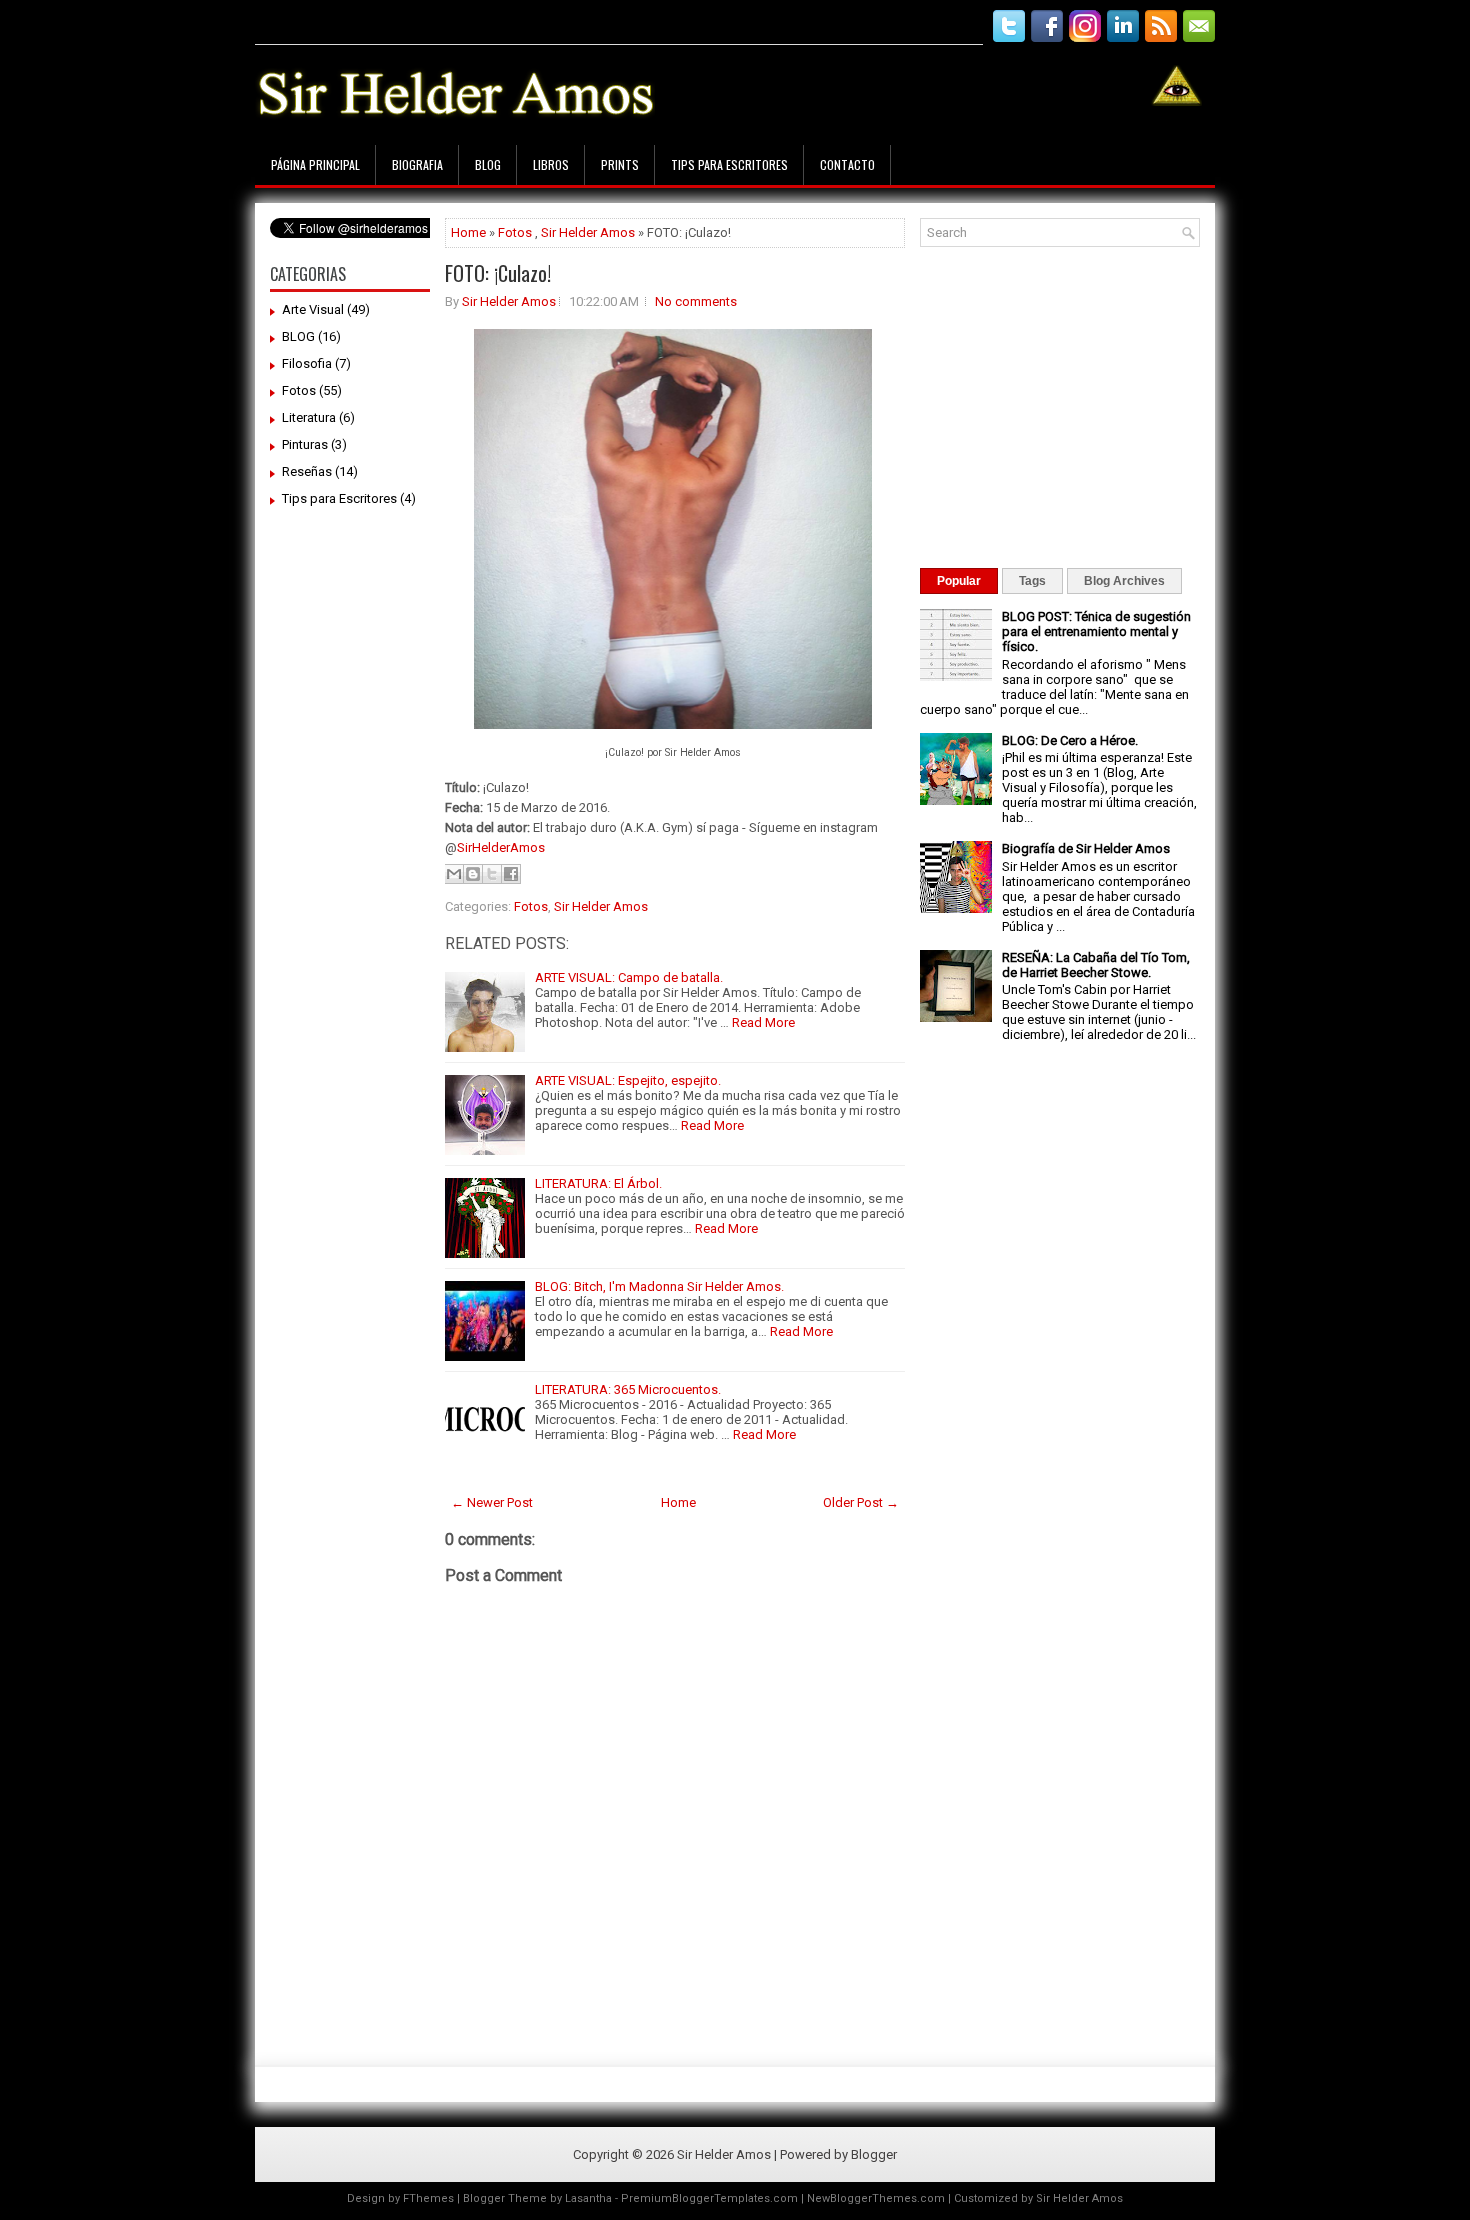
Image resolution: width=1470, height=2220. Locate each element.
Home (468, 232)
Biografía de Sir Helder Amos (1086, 848)
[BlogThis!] (473, 874)
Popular (959, 581)
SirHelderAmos (501, 847)
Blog (488, 164)
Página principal (315, 164)
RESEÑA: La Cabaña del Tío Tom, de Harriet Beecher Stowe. (1096, 965)
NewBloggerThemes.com (876, 2198)
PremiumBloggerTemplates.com (709, 2198)
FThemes (428, 2198)
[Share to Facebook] (511, 874)
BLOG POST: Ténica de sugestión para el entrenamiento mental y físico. (1096, 631)
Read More (763, 1022)
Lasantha (588, 2198)
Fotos (299, 390)
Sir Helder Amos (588, 232)
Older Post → (861, 1502)
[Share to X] (492, 874)
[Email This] (454, 874)
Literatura (309, 417)
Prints (620, 164)
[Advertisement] (619, 17)
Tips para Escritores (729, 164)
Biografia (417, 164)
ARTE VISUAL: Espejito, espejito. (628, 1080)
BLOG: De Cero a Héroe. (1070, 740)
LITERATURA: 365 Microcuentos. (628, 1389)
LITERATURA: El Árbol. (598, 1183)
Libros (551, 164)
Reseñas (307, 471)
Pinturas (305, 444)
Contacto (847, 164)
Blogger (874, 2154)
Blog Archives (1124, 581)
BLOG (298, 336)
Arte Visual (313, 309)
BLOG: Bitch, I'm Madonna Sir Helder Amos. (659, 1286)
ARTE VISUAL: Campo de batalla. (629, 977)
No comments (696, 301)
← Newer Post (492, 1502)
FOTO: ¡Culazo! (498, 273)
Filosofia (307, 363)
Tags (1032, 581)
